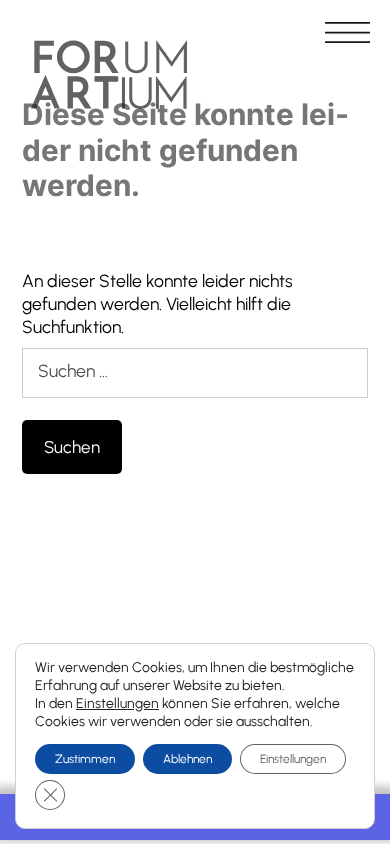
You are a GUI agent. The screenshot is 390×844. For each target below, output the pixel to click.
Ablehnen (187, 759)
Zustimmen (85, 759)
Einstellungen (117, 703)
